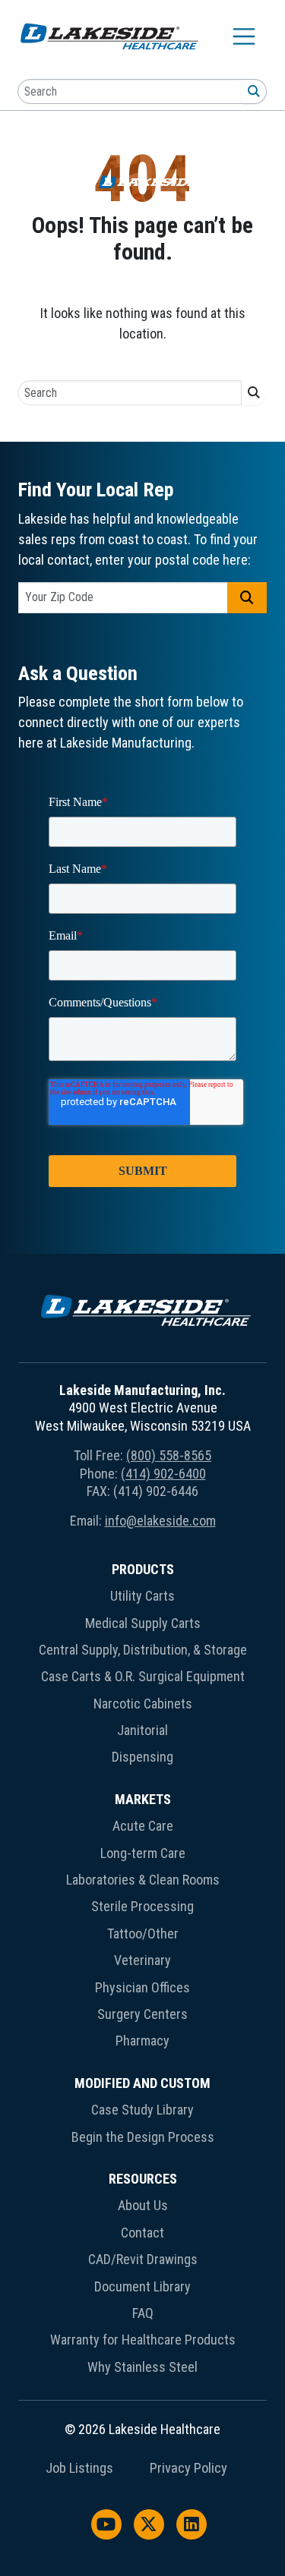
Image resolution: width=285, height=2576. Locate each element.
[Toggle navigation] (244, 36)
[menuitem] (142, 1666)
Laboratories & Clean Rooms (143, 1880)
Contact (142, 2233)
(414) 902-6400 (163, 1474)
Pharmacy (142, 2041)
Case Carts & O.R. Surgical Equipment (143, 1676)
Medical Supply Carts (143, 1623)
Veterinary (142, 1960)
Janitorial (142, 1730)
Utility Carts (142, 1596)
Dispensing (142, 1757)
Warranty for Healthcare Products (143, 2340)
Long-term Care (143, 1853)
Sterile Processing (142, 1906)
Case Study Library (142, 2110)
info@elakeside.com (160, 1521)
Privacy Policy (188, 2468)
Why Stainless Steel (142, 2367)
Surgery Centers (142, 2014)
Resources (143, 2179)
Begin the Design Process (143, 2137)
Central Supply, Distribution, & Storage (143, 1650)
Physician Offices (142, 1987)
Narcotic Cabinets (143, 1704)
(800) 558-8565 (169, 1455)
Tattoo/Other (143, 1934)
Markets (143, 1799)
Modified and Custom (142, 2083)
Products (143, 1569)
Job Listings (79, 2468)
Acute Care (143, 1826)
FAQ (143, 2313)
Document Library (142, 2286)
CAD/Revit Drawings (143, 2259)
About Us (143, 2205)
